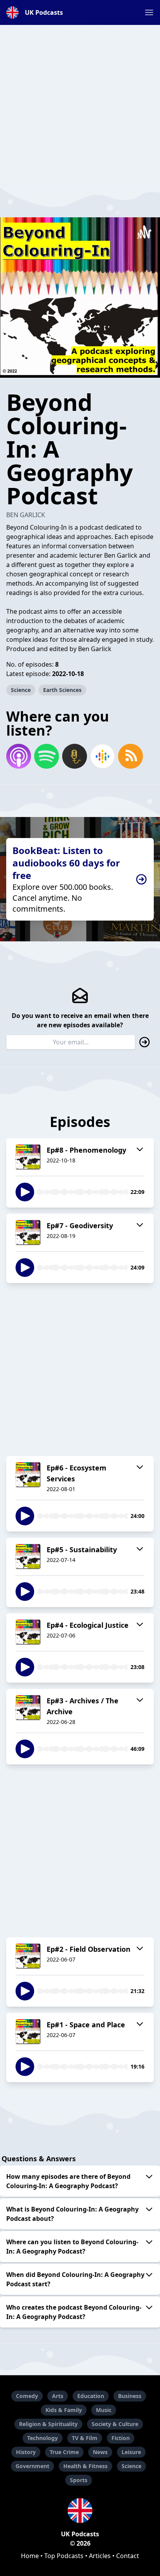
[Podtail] (75, 756)
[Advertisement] (80, 105)
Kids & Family (64, 2410)
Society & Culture (115, 2424)
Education (91, 2396)
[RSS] (130, 756)
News (100, 2452)
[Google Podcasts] (103, 756)
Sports (79, 2480)
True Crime (64, 2452)
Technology (43, 2438)
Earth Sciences (62, 690)
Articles (100, 2556)
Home (30, 2556)
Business (130, 2396)
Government (32, 2466)
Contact (128, 2556)
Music (104, 2410)
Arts (58, 2396)
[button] (149, 12)
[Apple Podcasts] (19, 756)
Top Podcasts (64, 2556)
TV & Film (85, 2438)
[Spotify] (47, 756)
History (26, 2452)
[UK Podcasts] (80, 2511)
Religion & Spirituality (48, 2424)
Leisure (131, 2452)
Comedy (27, 2396)
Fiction (121, 2438)
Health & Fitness (85, 2466)
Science (21, 690)
